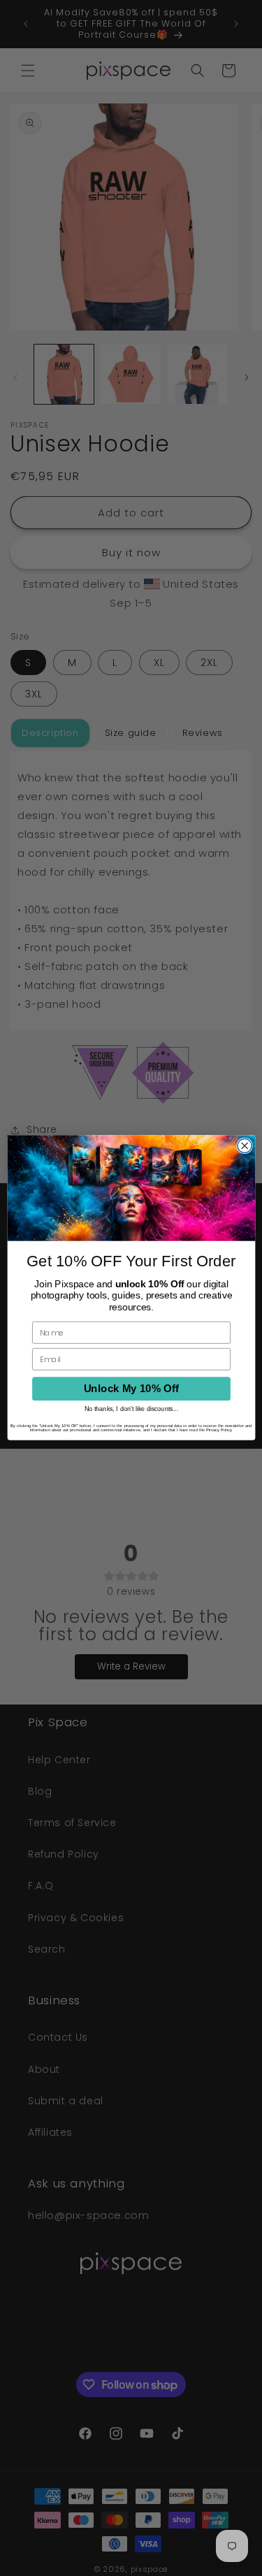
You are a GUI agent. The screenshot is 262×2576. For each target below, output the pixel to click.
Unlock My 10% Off (131, 1389)
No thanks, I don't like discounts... (131, 1409)
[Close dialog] (245, 1146)
